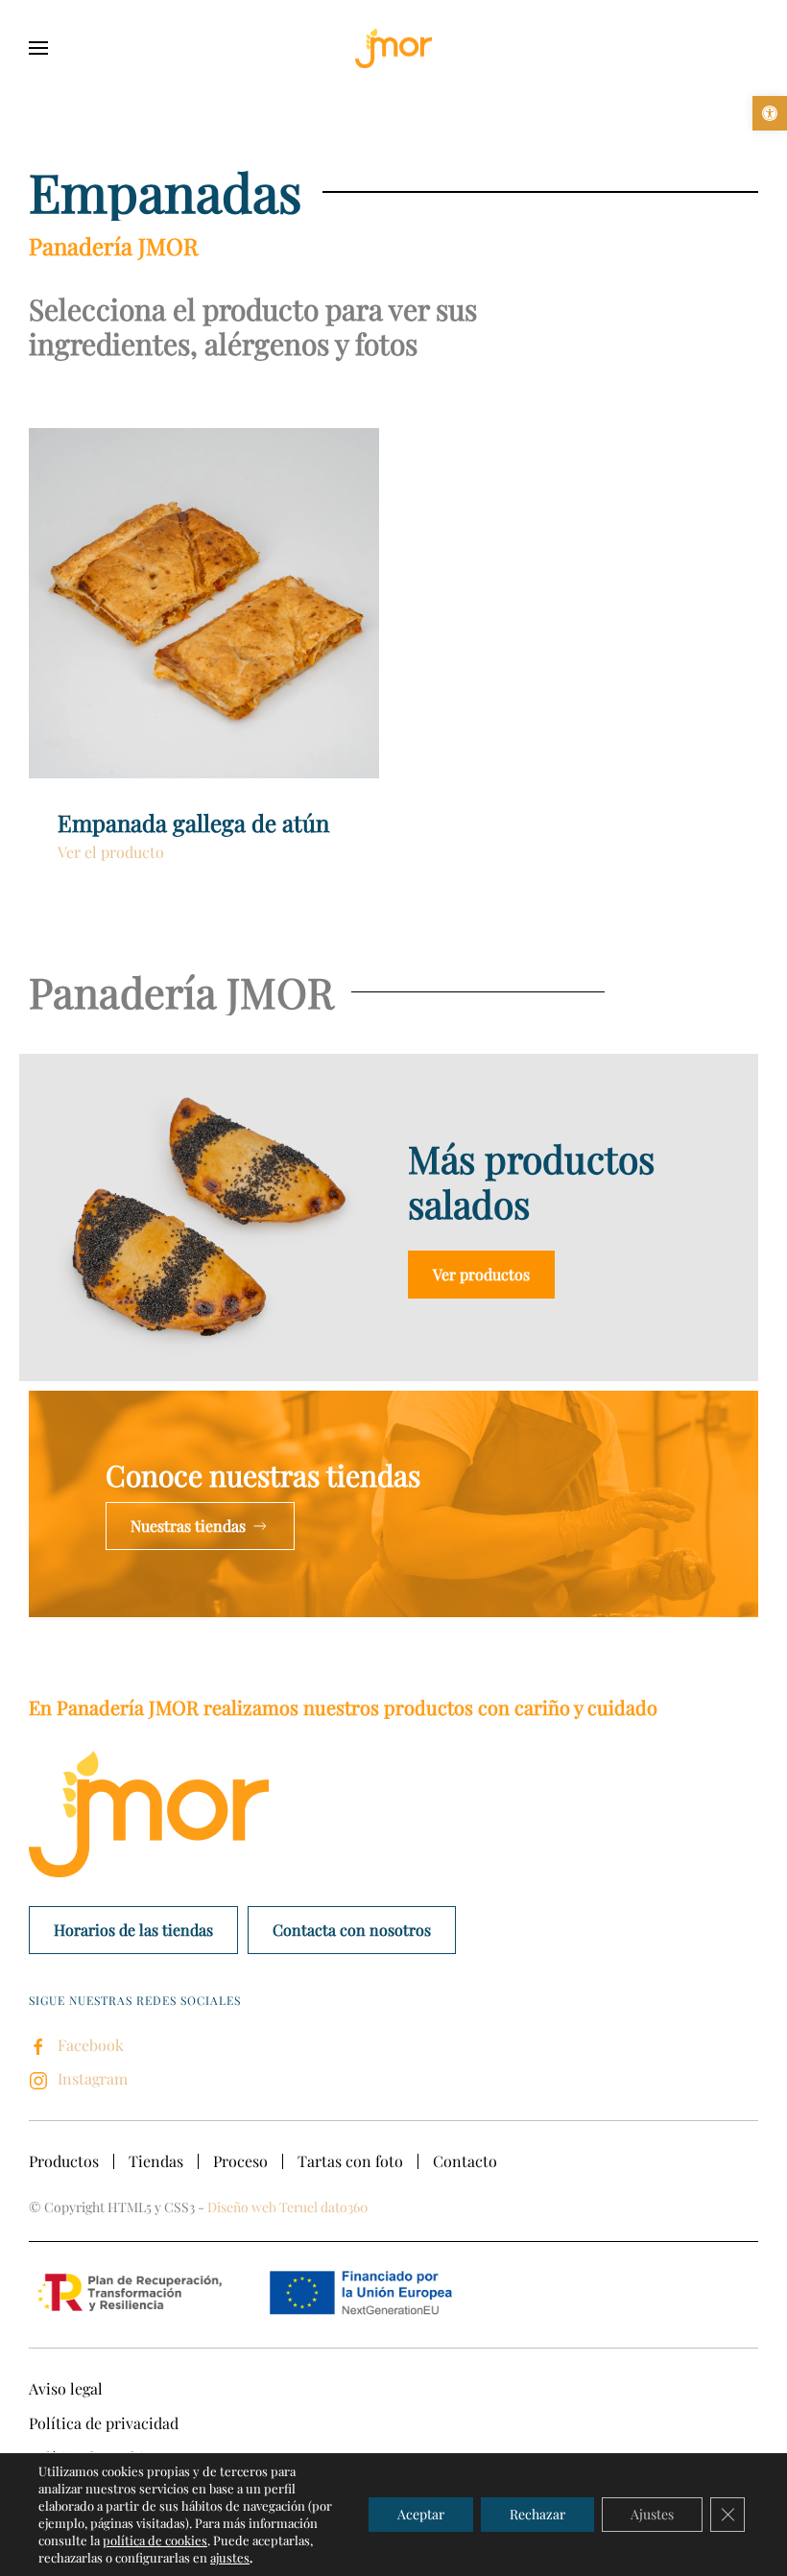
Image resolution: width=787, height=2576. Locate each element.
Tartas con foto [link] (350, 2161)
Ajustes (652, 2514)
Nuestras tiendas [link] (188, 1526)
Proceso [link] (240, 2161)
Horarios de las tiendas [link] (133, 1930)
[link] (770, 113)
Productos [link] (64, 2161)
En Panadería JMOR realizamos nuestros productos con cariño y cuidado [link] (343, 1707)
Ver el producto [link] (111, 852)
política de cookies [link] (155, 2540)
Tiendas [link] (156, 2161)
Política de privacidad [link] (104, 2423)
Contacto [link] (465, 2161)
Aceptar (421, 2514)
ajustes (230, 2557)
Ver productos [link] (481, 1274)
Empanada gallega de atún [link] (193, 823)
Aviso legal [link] (66, 2388)
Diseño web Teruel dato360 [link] (287, 2207)
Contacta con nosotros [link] (352, 1930)
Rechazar (537, 2514)
